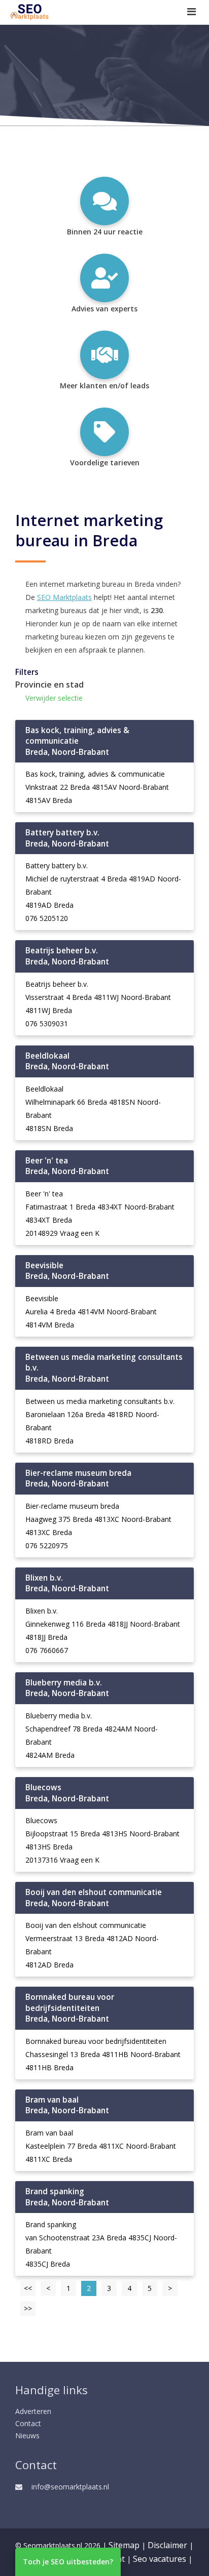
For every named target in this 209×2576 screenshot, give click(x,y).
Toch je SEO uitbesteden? (68, 2562)
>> (28, 2308)
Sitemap (124, 2545)
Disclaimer (167, 2545)
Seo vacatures (160, 2559)
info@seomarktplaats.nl (70, 2487)
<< (28, 2288)
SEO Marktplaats (64, 597)
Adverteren (33, 2411)
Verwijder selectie (54, 698)
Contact (28, 2423)
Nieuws (27, 2436)
